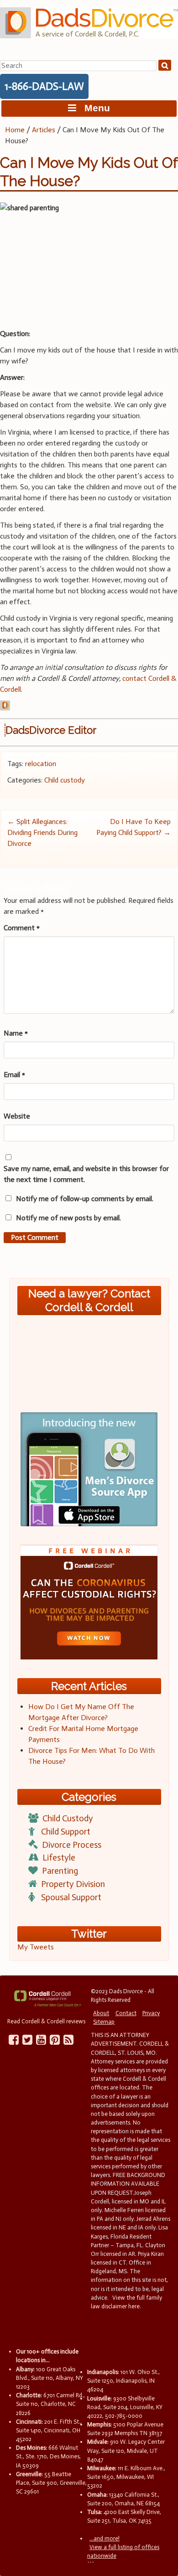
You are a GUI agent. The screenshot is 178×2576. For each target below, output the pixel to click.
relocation (41, 764)
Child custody (65, 780)
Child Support (66, 1832)
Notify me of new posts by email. (68, 1218)
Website (17, 1116)
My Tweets (36, 1947)
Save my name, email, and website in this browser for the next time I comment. (86, 1174)
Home (15, 130)
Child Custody (68, 1818)
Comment (22, 928)
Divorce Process (72, 1845)
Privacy (151, 2013)
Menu (93, 108)
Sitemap (104, 2022)
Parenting (60, 1871)
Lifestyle (59, 1858)
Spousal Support (71, 1897)
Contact (126, 2013)
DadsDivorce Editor (51, 730)
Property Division (73, 1884)
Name (16, 1033)
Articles (44, 130)
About (101, 2013)
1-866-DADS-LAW (44, 86)
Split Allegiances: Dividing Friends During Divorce (42, 832)
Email (14, 1075)
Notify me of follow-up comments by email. (85, 1199)
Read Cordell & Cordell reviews (46, 2021)
